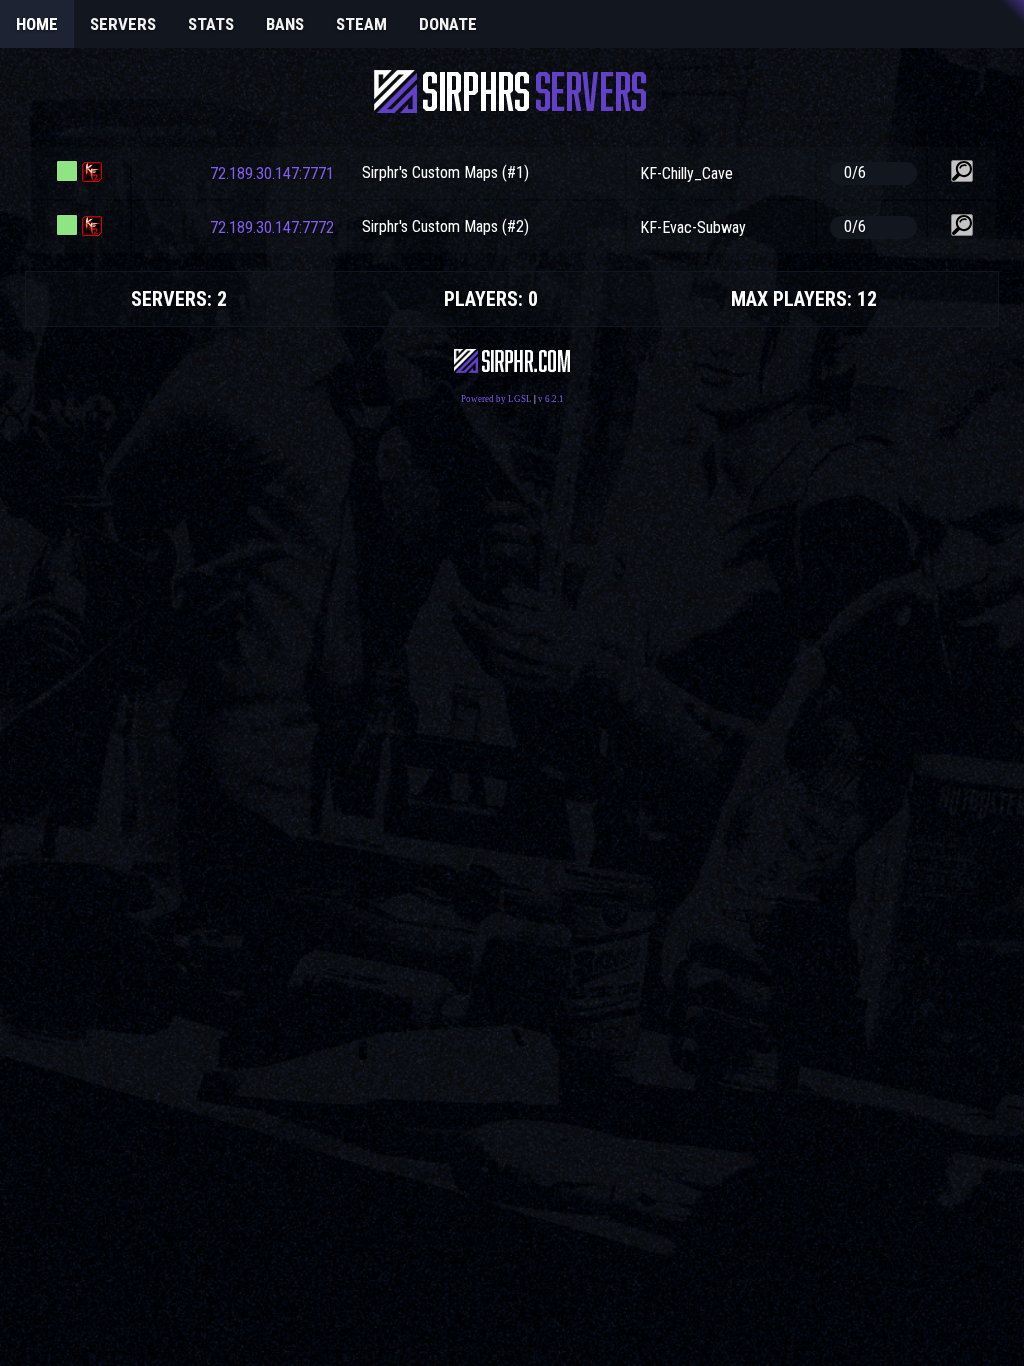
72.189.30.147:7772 (272, 227)
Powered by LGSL (496, 399)
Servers (123, 24)
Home (37, 24)
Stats (211, 24)
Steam (361, 24)
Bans (285, 24)
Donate (448, 24)
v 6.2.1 (551, 399)
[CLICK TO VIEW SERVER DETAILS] (962, 171)
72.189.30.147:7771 (272, 173)
